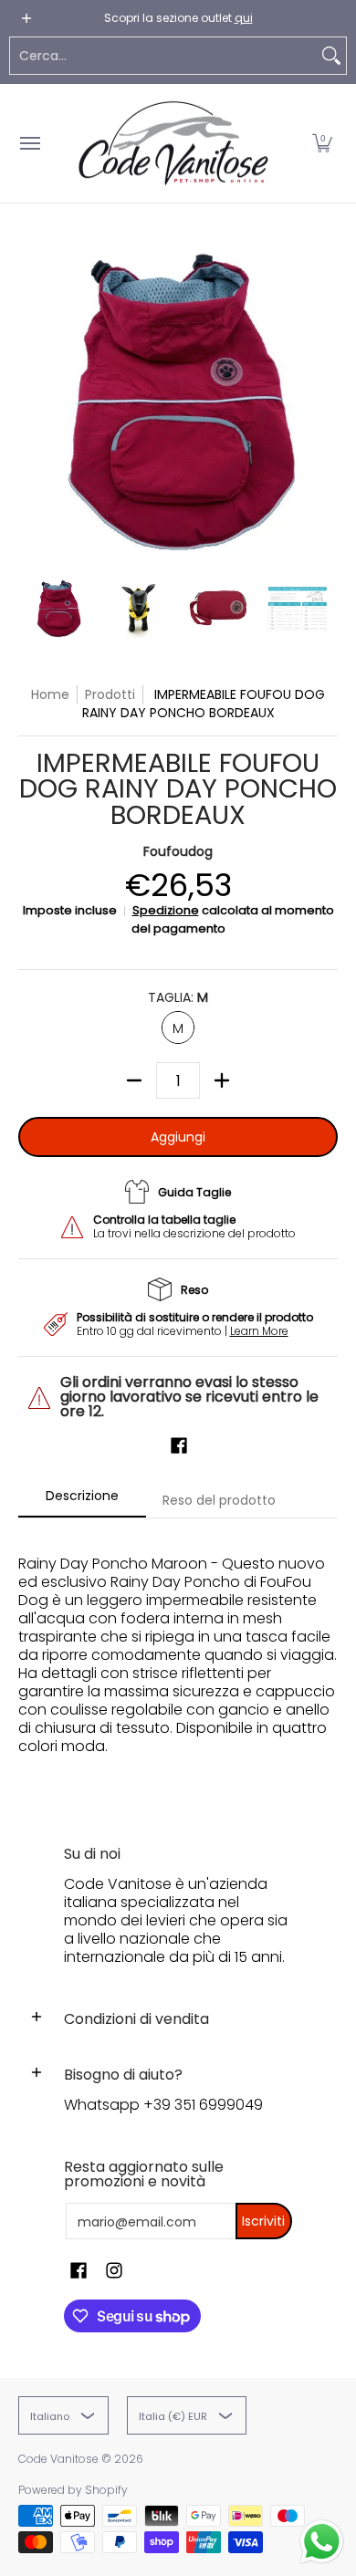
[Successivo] (325, 400)
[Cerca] (331, 56)
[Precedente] (31, 400)
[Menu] (29, 143)
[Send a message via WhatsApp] (322, 2542)
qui (244, 18)
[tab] (82, 1501)
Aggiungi (178, 1137)
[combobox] (163, 56)
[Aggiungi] (222, 1080)
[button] (322, 143)
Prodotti (110, 694)
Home (50, 694)
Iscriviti (263, 2221)
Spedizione (166, 910)
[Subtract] (134, 1080)
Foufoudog (178, 851)
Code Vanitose (58, 2459)
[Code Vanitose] (173, 143)
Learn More (259, 1331)
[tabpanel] (178, 1664)
